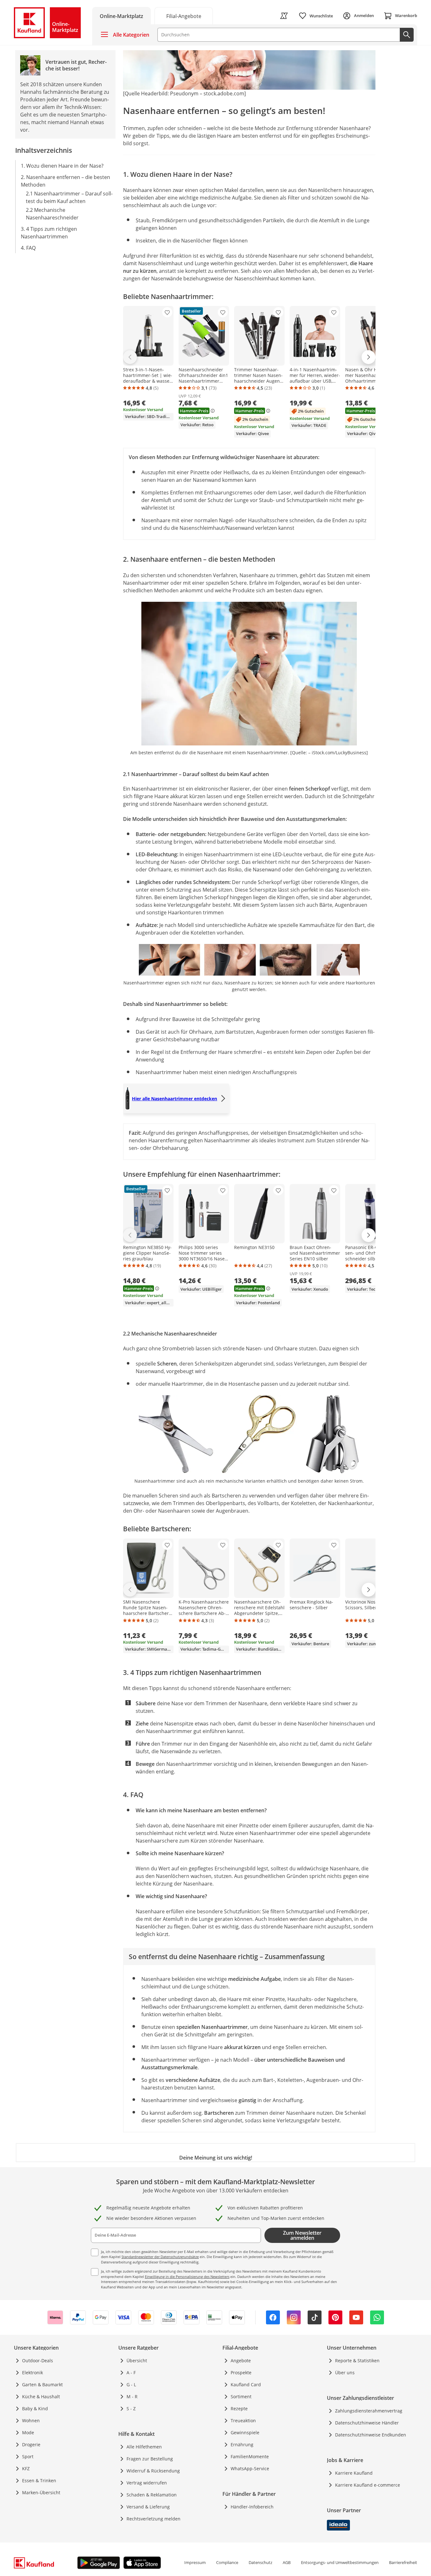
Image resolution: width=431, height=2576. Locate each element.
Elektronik (32, 2373)
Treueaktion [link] (243, 2421)
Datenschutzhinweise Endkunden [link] (371, 2435)
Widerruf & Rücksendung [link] (153, 2471)
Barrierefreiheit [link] (403, 2562)
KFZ (26, 2468)
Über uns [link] (345, 2373)
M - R (132, 2397)
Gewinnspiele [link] (245, 2433)
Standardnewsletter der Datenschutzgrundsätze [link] (160, 2257)
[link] (184, 16)
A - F (131, 2373)
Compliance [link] (227, 2562)
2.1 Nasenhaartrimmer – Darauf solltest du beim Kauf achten (69, 197)
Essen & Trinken (39, 2480)
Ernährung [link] (242, 2445)
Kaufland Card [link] (246, 2385)
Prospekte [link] (241, 2373)
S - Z (131, 2409)
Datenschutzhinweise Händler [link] (367, 2423)
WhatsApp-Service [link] (250, 2468)
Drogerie (31, 2445)
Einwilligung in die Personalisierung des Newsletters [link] (187, 2277)
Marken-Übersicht (41, 2492)
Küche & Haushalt (41, 2397)
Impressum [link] (195, 2562)
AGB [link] (287, 2562)
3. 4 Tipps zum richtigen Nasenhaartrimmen (49, 232)
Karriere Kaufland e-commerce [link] (368, 2485)
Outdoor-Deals (38, 2361)
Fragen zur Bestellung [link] (150, 2459)
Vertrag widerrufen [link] (147, 2483)
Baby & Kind (35, 2409)
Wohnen (31, 2421)
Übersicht (137, 2361)
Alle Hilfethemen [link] (144, 2447)
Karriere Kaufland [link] (354, 2473)
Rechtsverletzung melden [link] (154, 2519)
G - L (131, 2385)
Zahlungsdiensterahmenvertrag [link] (369, 2411)
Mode (28, 2433)
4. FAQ (28, 248)
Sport (28, 2456)
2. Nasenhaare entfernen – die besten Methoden (65, 181)
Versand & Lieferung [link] (148, 2507)
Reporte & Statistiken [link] (357, 2361)
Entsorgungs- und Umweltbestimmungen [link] (340, 2562)
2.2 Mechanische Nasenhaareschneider (52, 213)
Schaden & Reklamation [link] (152, 2495)
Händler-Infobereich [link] (252, 2507)
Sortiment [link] (241, 2397)
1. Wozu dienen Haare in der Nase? (62, 165)
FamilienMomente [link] (250, 2456)
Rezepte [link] (239, 2409)
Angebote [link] (241, 2361)
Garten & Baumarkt (42, 2385)
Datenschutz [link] (260, 2562)
